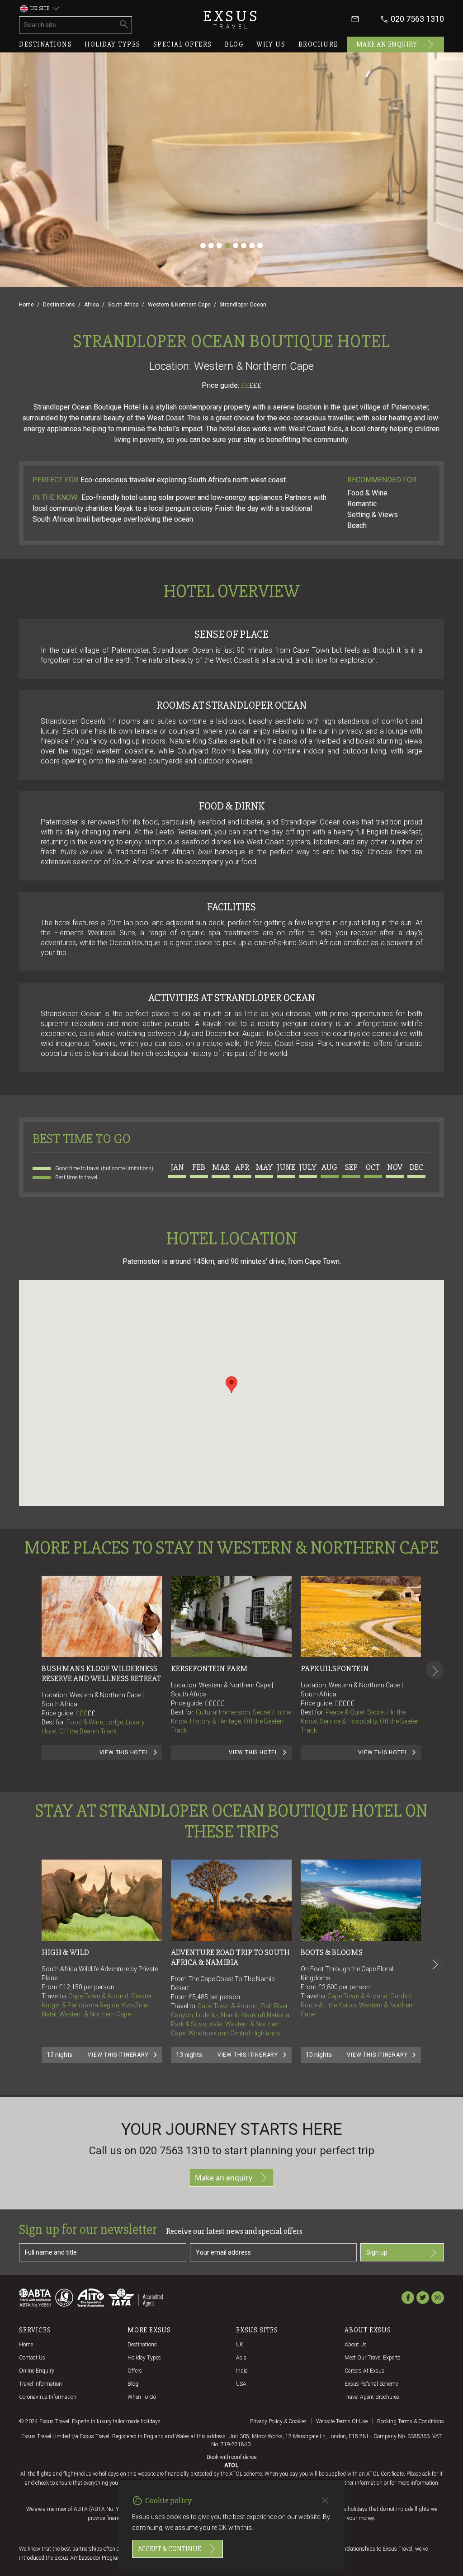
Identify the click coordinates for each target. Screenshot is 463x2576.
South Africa (123, 305)
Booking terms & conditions (411, 2421)
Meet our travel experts (373, 2358)
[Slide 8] (260, 245)
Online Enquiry (37, 2371)
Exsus (231, 19)
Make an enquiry (387, 44)
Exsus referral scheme (371, 2384)
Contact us (32, 2358)
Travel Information (40, 2384)
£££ (255, 386)
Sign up (377, 2252)
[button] (231, 1385)
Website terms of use (342, 2421)
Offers (135, 2371)
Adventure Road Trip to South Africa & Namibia (231, 1957)
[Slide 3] (219, 245)
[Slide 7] (252, 245)
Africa (92, 305)
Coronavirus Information (48, 2397)
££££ (217, 1703)
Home (26, 305)
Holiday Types (144, 2358)
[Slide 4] (227, 245)
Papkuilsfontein (335, 1668)
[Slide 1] (203, 245)
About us (356, 2345)
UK (240, 2345)
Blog (234, 44)
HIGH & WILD (65, 1952)
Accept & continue (170, 2549)
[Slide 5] (236, 245)
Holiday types (113, 44)
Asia (241, 2358)
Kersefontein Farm (209, 1668)
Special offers (183, 44)
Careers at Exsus (364, 2371)
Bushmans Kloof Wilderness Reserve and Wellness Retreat (101, 1673)
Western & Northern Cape (179, 305)
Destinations (45, 44)
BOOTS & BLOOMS (332, 1952)
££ (251, 386)
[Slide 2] (211, 245)
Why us (271, 44)
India (242, 2371)
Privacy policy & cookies (278, 2421)
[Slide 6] (244, 245)
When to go (142, 2397)
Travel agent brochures (372, 2397)
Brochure (318, 44)
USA (241, 2384)
